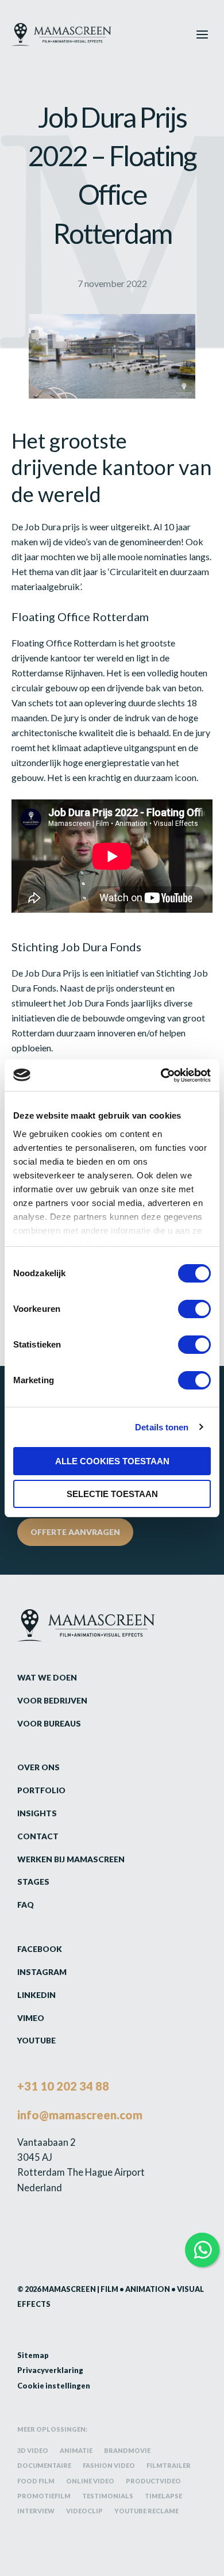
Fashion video (109, 2465)
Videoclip (84, 2511)
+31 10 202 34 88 (63, 2086)
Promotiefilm (44, 2496)
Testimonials (108, 2496)
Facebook (40, 1949)
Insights (37, 1813)
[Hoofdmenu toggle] (202, 34)
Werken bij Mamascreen (71, 1859)
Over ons (38, 1767)
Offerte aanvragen (75, 1532)
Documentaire (44, 2465)
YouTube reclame (146, 2511)
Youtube (36, 2040)
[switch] (194, 1309)
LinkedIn (36, 1995)
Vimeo (31, 2018)
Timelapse (163, 2496)
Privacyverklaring (50, 2370)
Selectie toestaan (112, 1494)
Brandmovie (127, 2450)
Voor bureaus (49, 1723)
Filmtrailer (169, 2465)
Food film (36, 2481)
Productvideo (153, 2481)
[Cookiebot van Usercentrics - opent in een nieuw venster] (161, 1075)
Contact (38, 1836)
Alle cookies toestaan (112, 1461)
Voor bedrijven (52, 1700)
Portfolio (41, 1790)
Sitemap (33, 2355)
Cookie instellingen (54, 2386)
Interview (36, 2511)
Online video (90, 2481)
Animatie (76, 2450)
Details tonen (162, 1427)
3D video (33, 2450)
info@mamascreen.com (80, 2115)
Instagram (42, 1972)
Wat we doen (47, 1677)
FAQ (26, 1905)
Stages (33, 1882)
